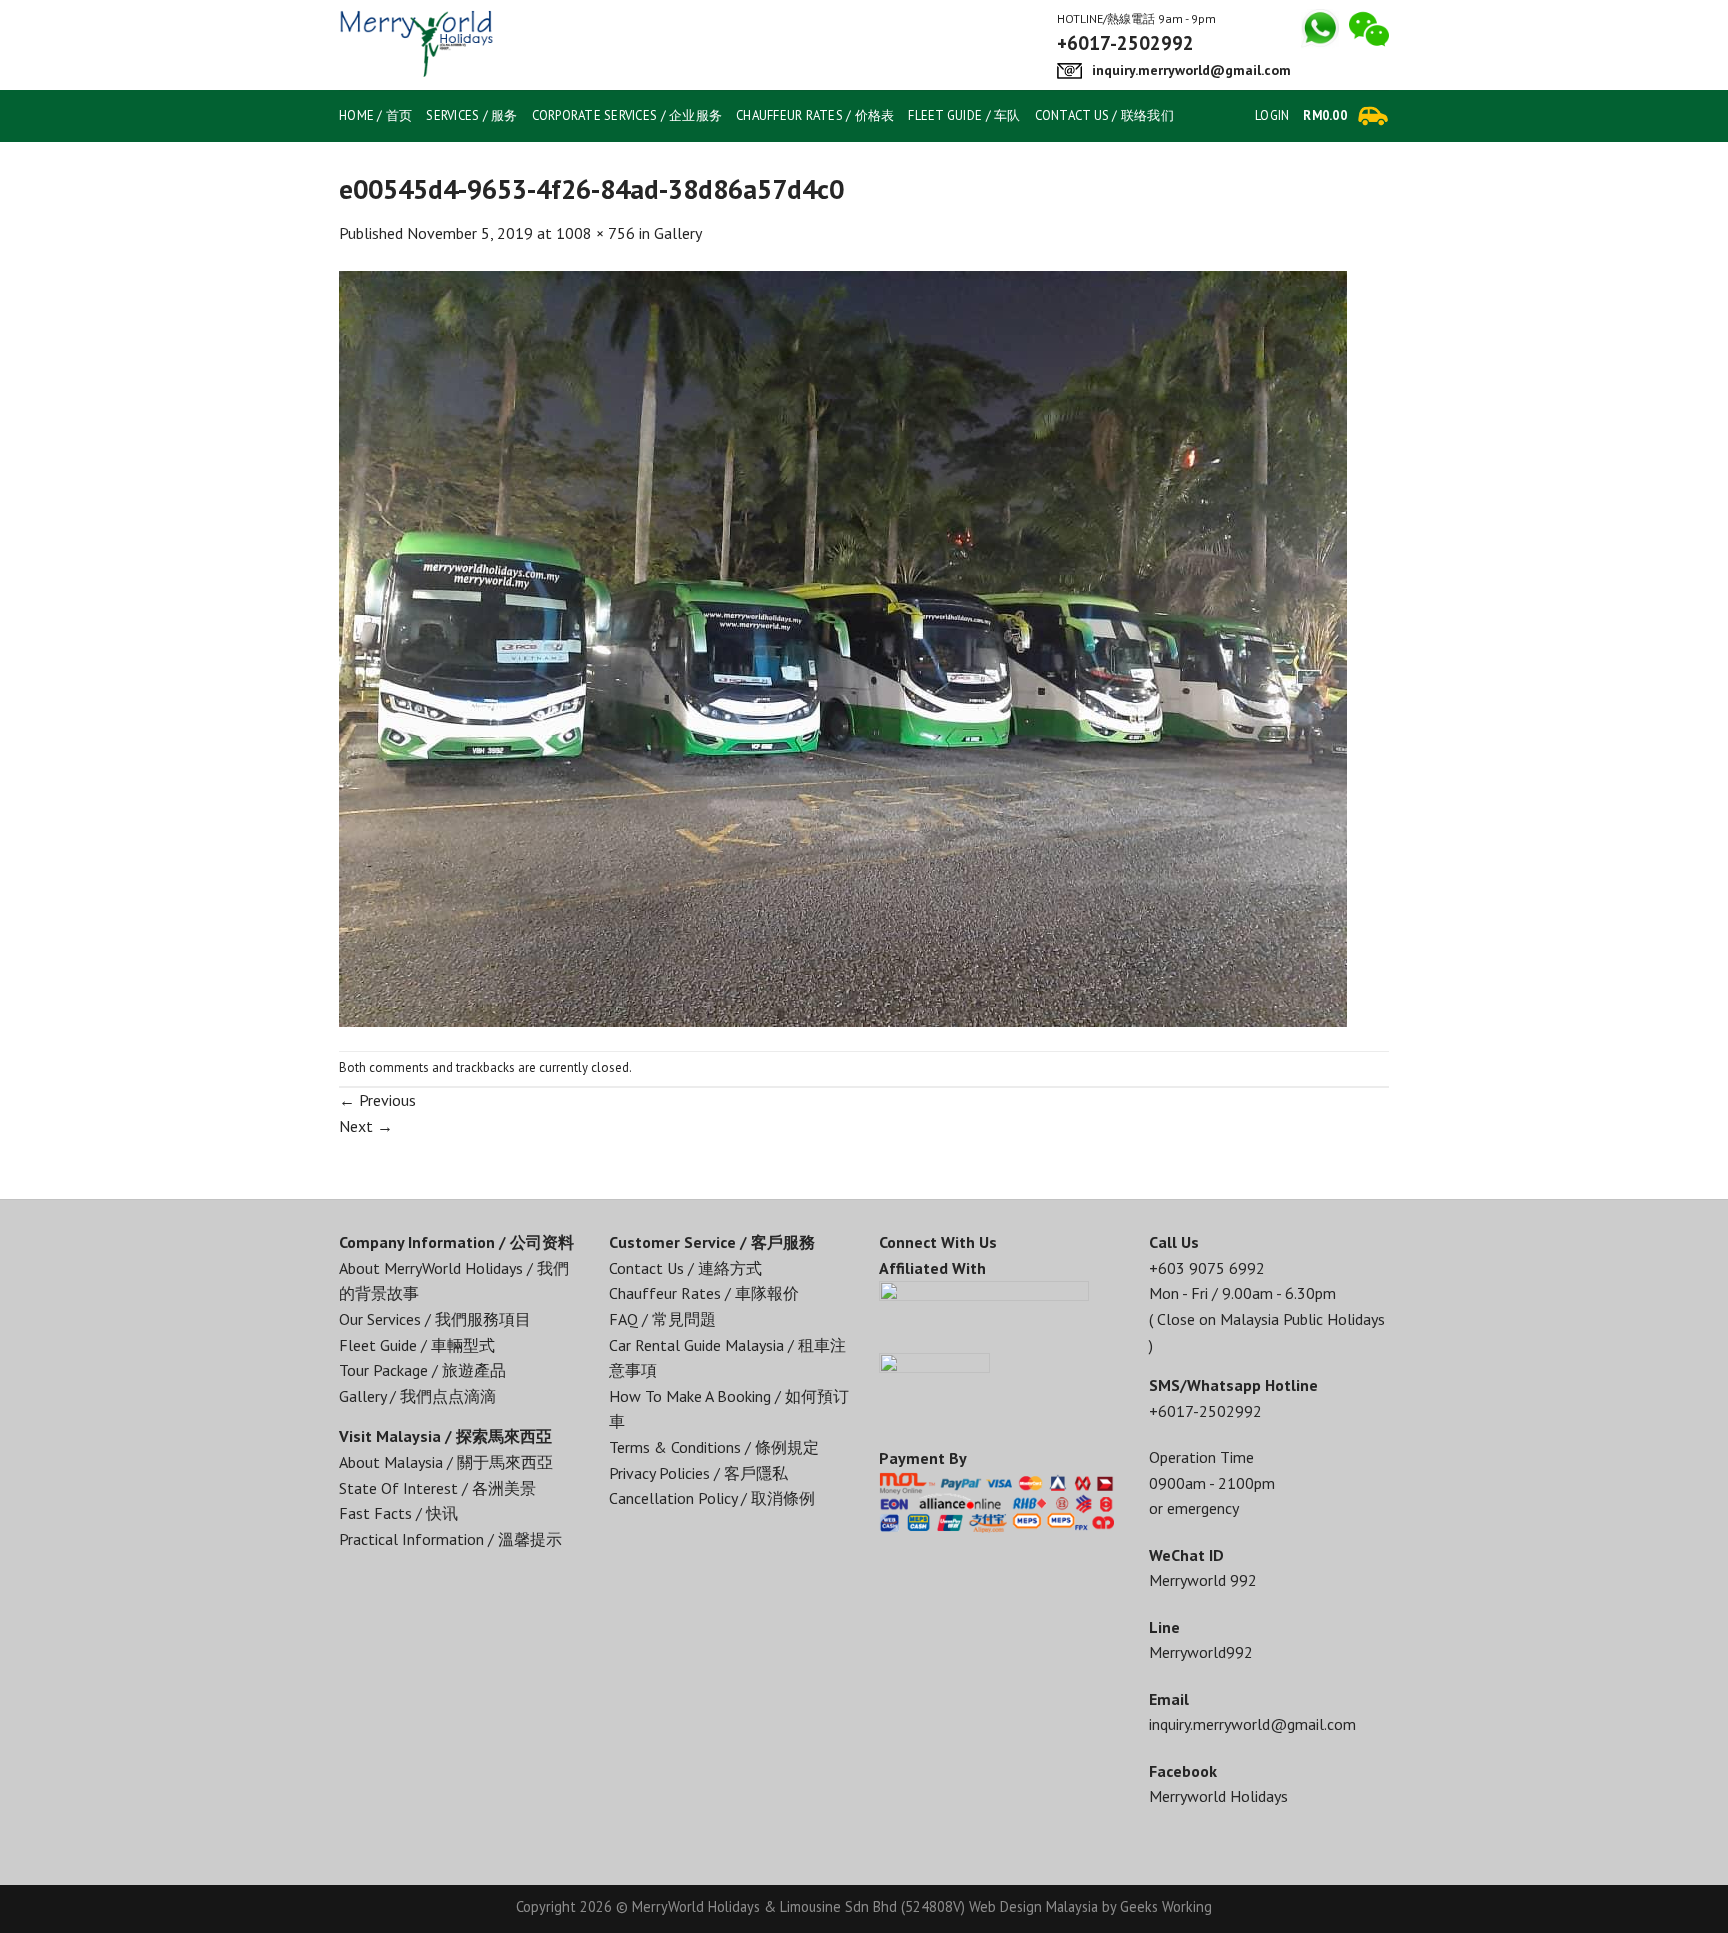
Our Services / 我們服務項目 (435, 1319)
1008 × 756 (595, 233)
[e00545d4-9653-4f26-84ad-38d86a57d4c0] (843, 647)
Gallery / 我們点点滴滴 (417, 1396)
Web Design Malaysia (1033, 1906)
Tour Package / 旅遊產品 (422, 1370)
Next (366, 1126)
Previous (377, 1100)
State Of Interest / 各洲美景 (437, 1488)
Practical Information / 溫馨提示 (450, 1539)
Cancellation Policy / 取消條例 (712, 1498)
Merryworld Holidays (1218, 1796)
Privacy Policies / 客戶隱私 (698, 1473)
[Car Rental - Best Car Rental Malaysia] (457, 45)
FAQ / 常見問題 (662, 1319)
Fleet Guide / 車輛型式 (417, 1345)
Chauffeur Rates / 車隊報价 (704, 1293)
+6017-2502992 (1205, 1411)
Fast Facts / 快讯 (398, 1513)
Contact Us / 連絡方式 (685, 1268)
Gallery (678, 233)
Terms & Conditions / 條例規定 (714, 1447)
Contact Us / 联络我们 (1104, 115)
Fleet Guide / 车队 (964, 115)
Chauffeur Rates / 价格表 (815, 115)
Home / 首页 (375, 115)
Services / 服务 (471, 115)
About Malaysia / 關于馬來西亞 (446, 1462)
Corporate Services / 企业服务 (627, 115)
